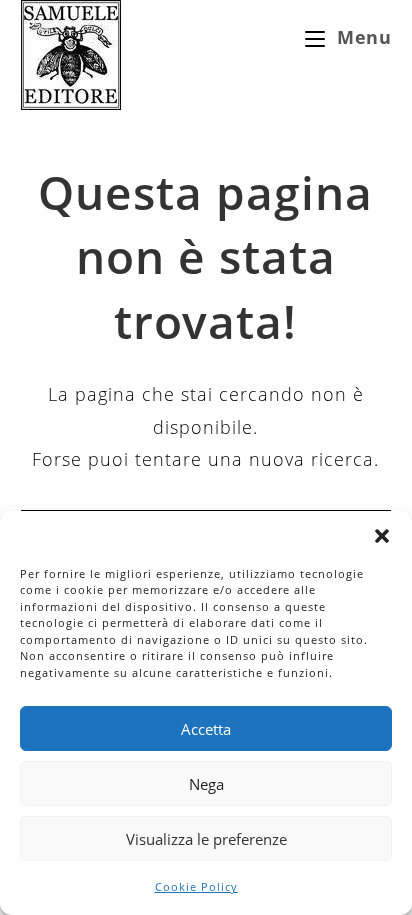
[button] (382, 536)
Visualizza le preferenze (206, 839)
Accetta (206, 729)
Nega (206, 784)
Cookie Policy (196, 886)
